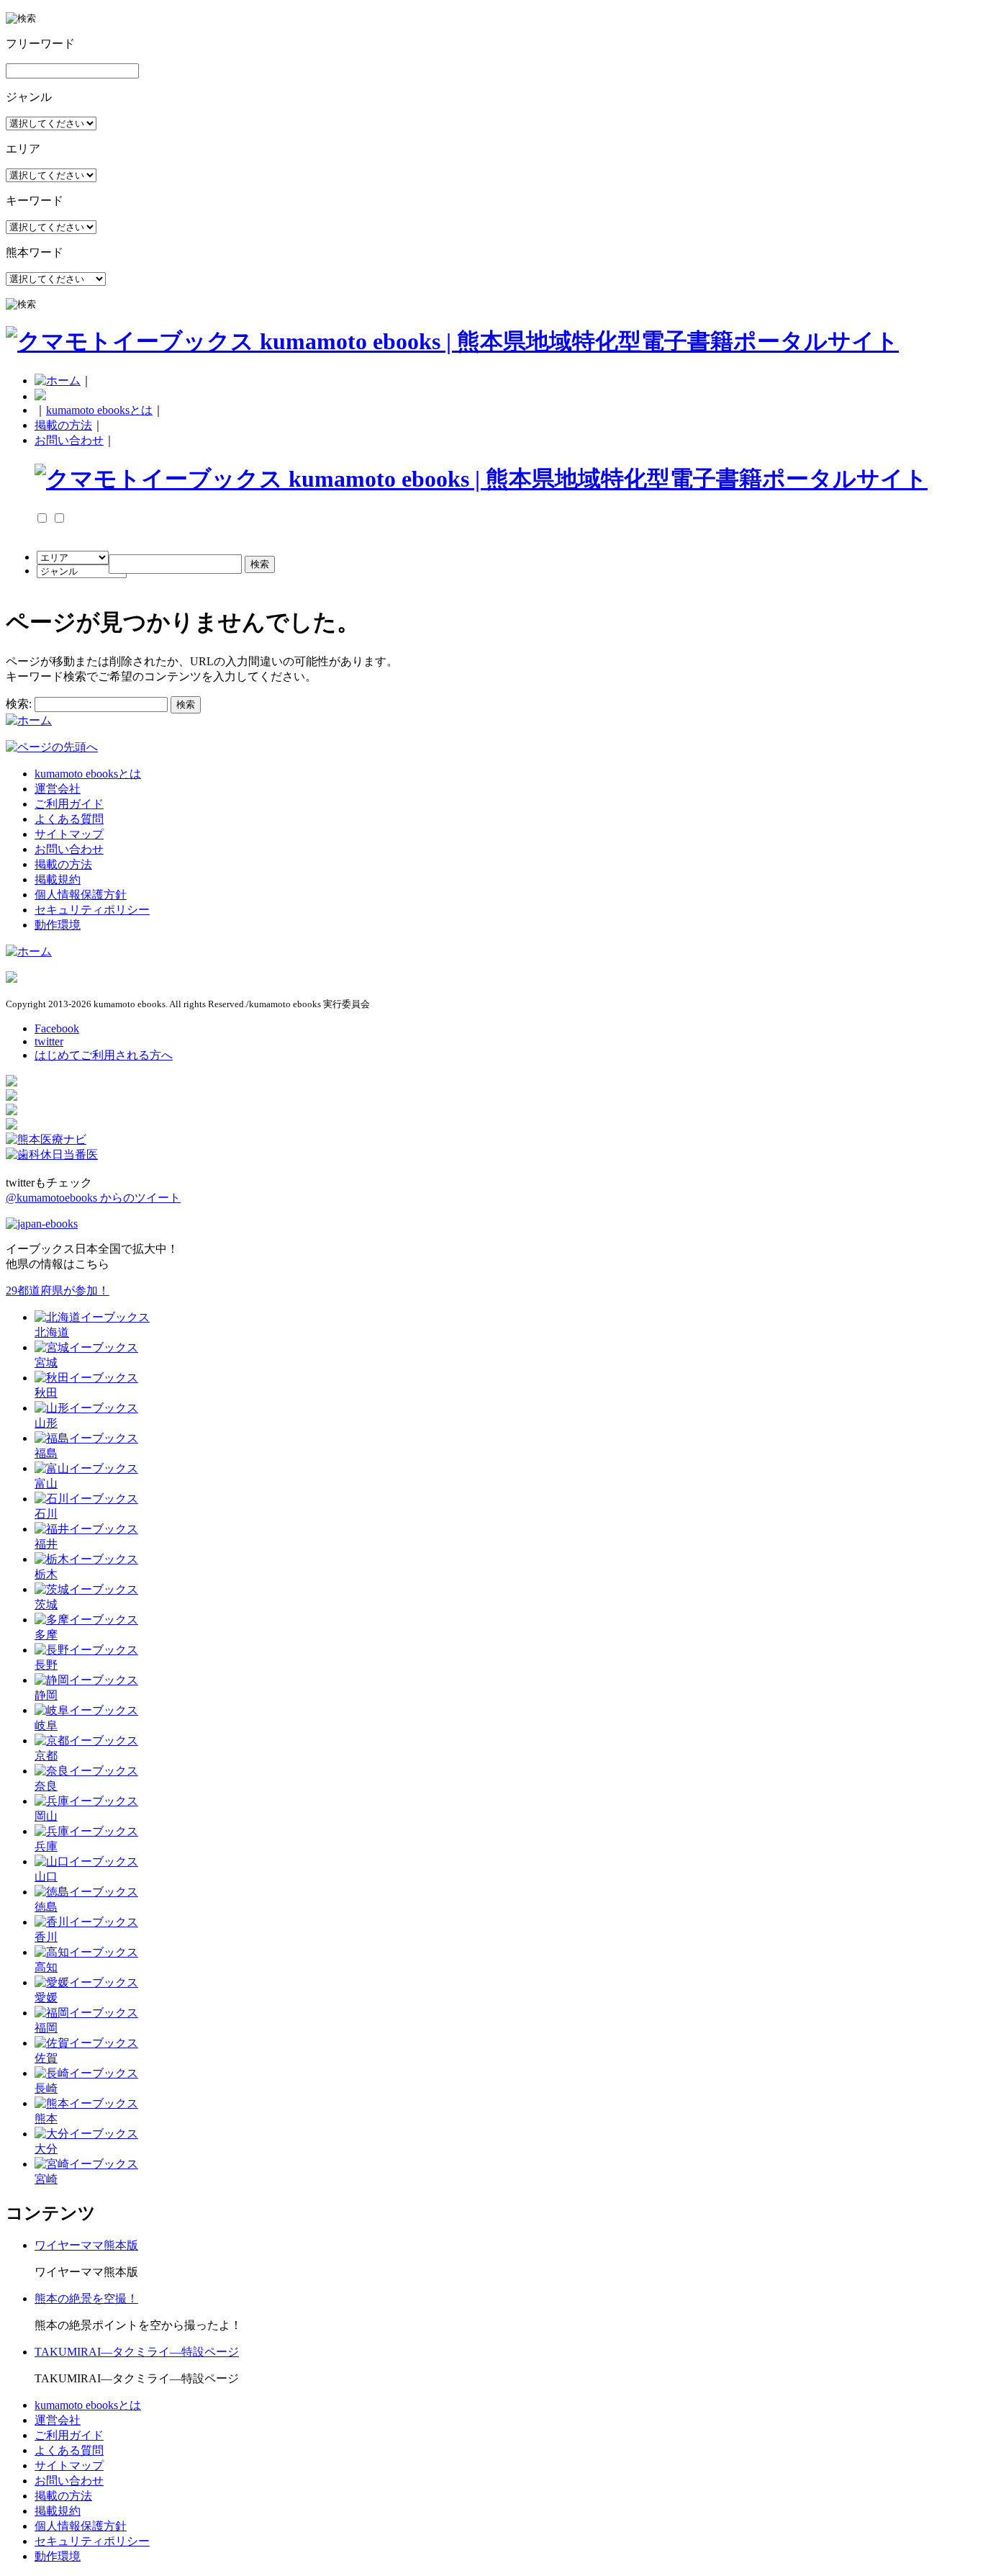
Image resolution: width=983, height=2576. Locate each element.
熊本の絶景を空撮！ (86, 2298)
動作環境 (58, 925)
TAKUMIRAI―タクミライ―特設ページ (137, 2352)
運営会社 (58, 789)
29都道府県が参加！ (58, 1291)
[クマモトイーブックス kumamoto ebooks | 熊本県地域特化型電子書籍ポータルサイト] (452, 341)
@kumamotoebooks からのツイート (93, 1198)
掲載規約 (58, 879)
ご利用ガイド (69, 804)
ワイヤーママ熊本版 (86, 2245)
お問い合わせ (69, 440)
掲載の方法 (63, 425)
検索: (19, 704)
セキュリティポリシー (92, 910)
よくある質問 (69, 819)
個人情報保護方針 (81, 895)
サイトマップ (69, 834)
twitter (49, 1041)
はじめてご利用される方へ (104, 1055)
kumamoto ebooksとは (99, 410)
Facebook (57, 1028)
